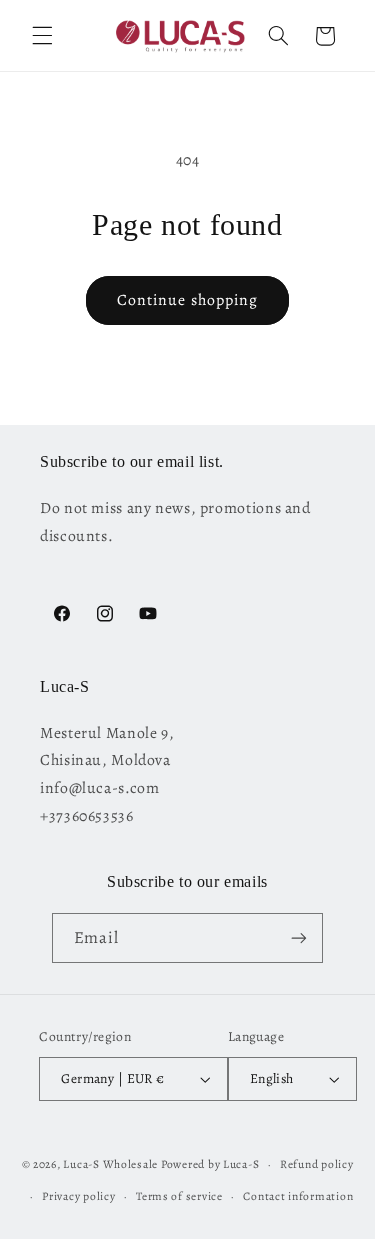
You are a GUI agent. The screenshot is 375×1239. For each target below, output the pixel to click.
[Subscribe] (299, 937)
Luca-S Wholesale (110, 1164)
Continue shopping (187, 299)
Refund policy (317, 1164)
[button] (42, 36)
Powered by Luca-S (210, 1164)
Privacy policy (78, 1196)
